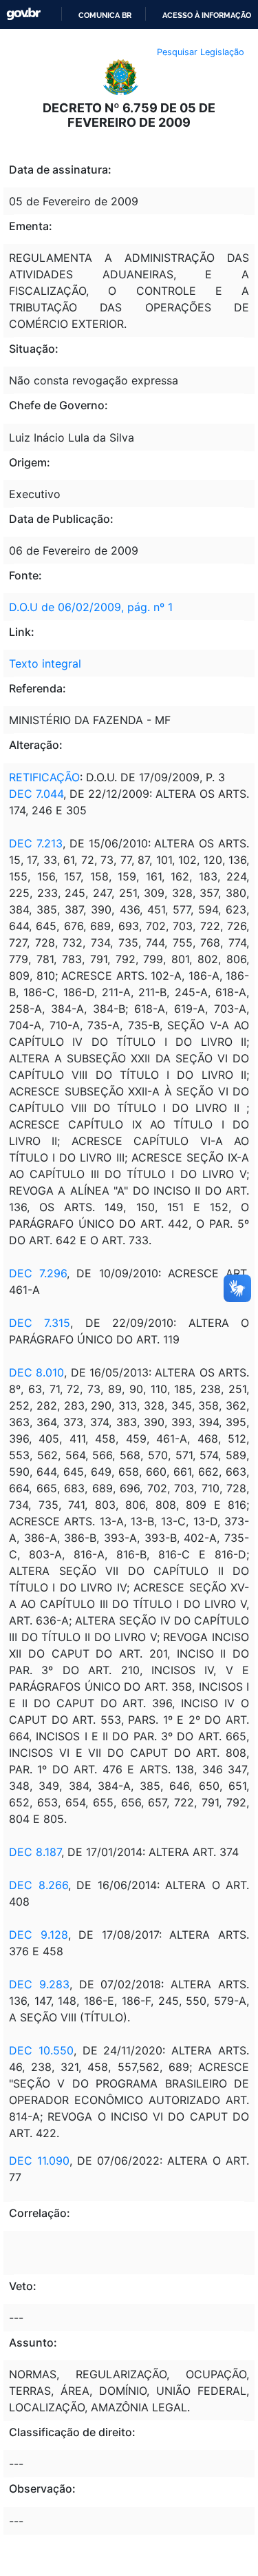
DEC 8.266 (39, 1885)
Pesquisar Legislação (201, 52)
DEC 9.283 (39, 1984)
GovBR (23, 14)
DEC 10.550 (41, 2050)
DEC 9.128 (39, 1935)
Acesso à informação (207, 15)
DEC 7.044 (36, 794)
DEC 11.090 (39, 2161)
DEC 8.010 (36, 1372)
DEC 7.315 (40, 1323)
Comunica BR (105, 15)
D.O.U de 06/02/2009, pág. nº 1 (91, 607)
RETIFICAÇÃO (44, 777)
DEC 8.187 (35, 1852)
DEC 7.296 (38, 1273)
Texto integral (45, 663)
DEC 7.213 (36, 843)
